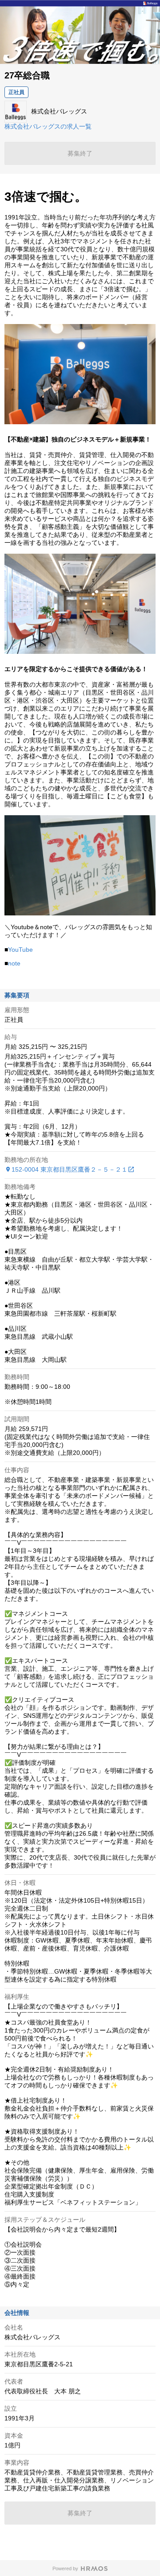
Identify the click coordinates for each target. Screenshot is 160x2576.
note (14, 963)
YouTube (20, 950)
